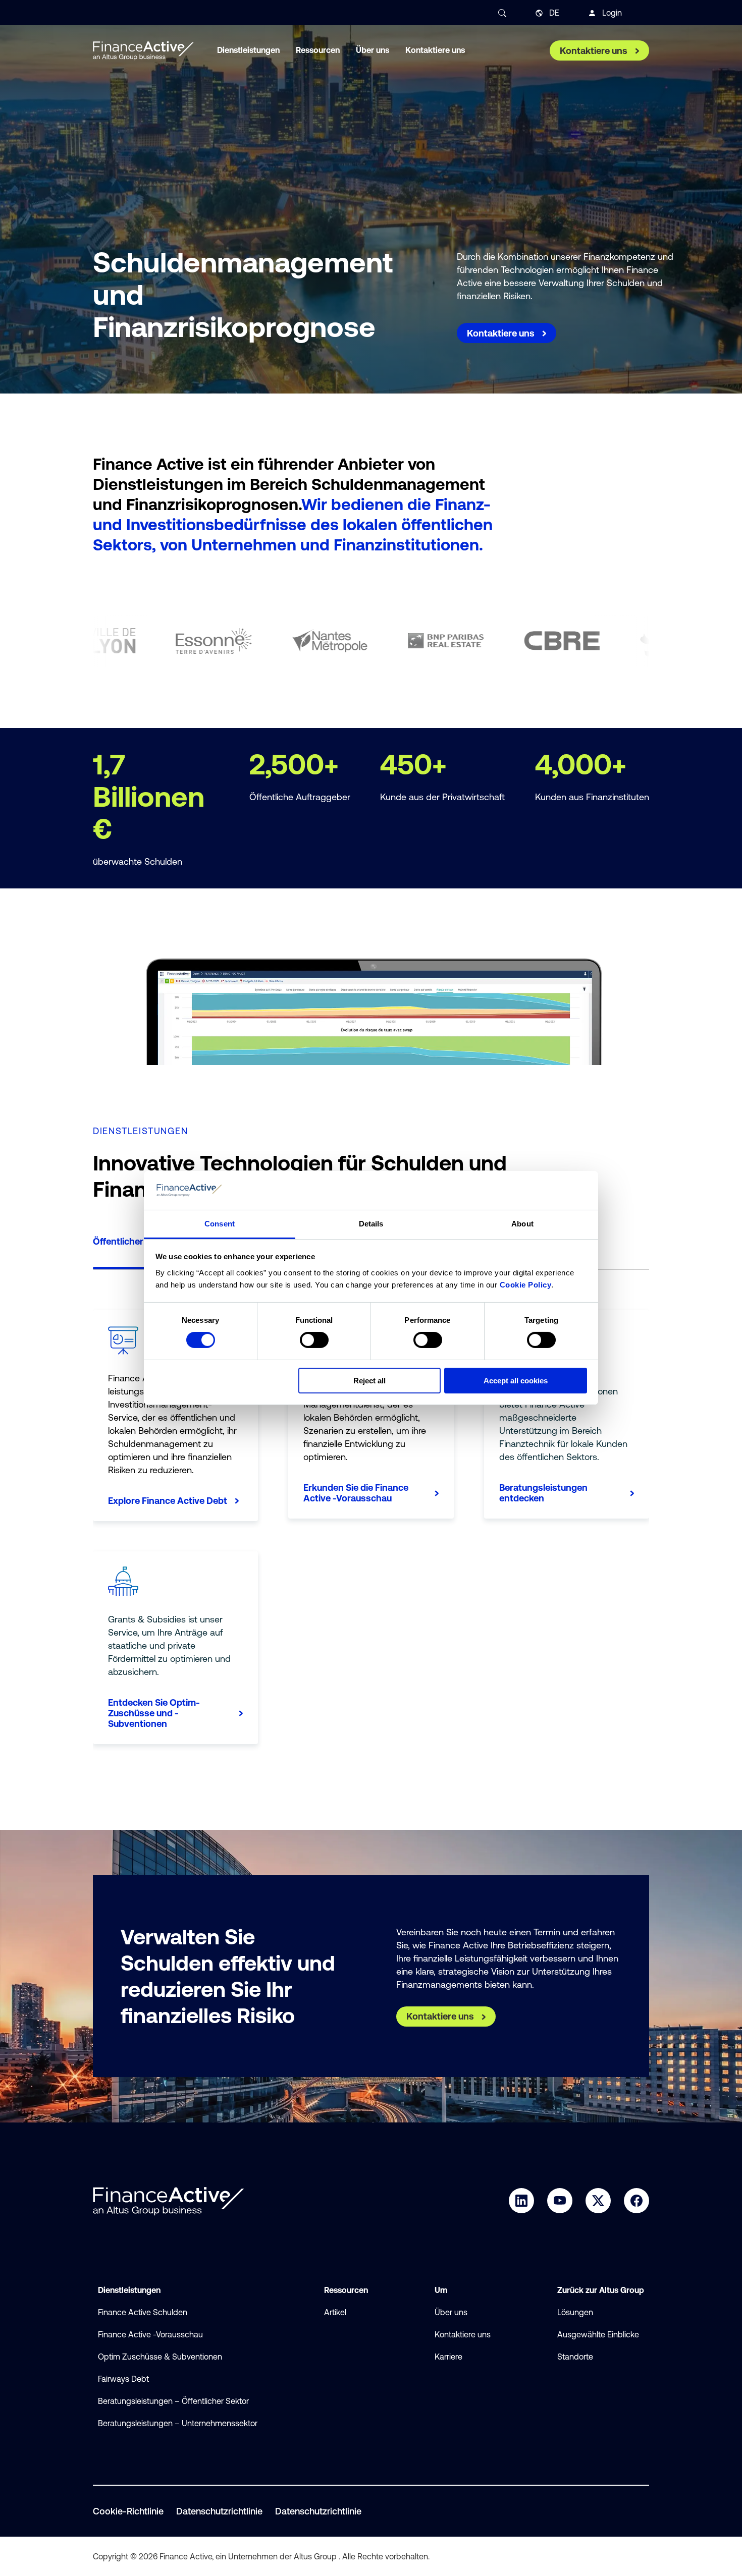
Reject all (369, 1381)
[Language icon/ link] (539, 13)
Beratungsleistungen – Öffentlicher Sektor (173, 2401)
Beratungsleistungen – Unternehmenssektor (178, 2423)
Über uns (451, 2312)
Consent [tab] (220, 1224)
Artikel (335, 2312)
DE (554, 13)
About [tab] (522, 1224)
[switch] (314, 1340)
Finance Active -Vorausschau (150, 2334)
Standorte (575, 2357)
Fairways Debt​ (123, 2379)
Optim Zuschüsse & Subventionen (160, 2357)
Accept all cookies (516, 1381)
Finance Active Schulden (143, 2312)
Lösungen (575, 2312)
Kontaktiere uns (463, 2334)
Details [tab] (371, 1224)
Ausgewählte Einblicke (598, 2334)
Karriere (448, 2357)
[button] (141, 1251)
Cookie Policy (526, 1285)
